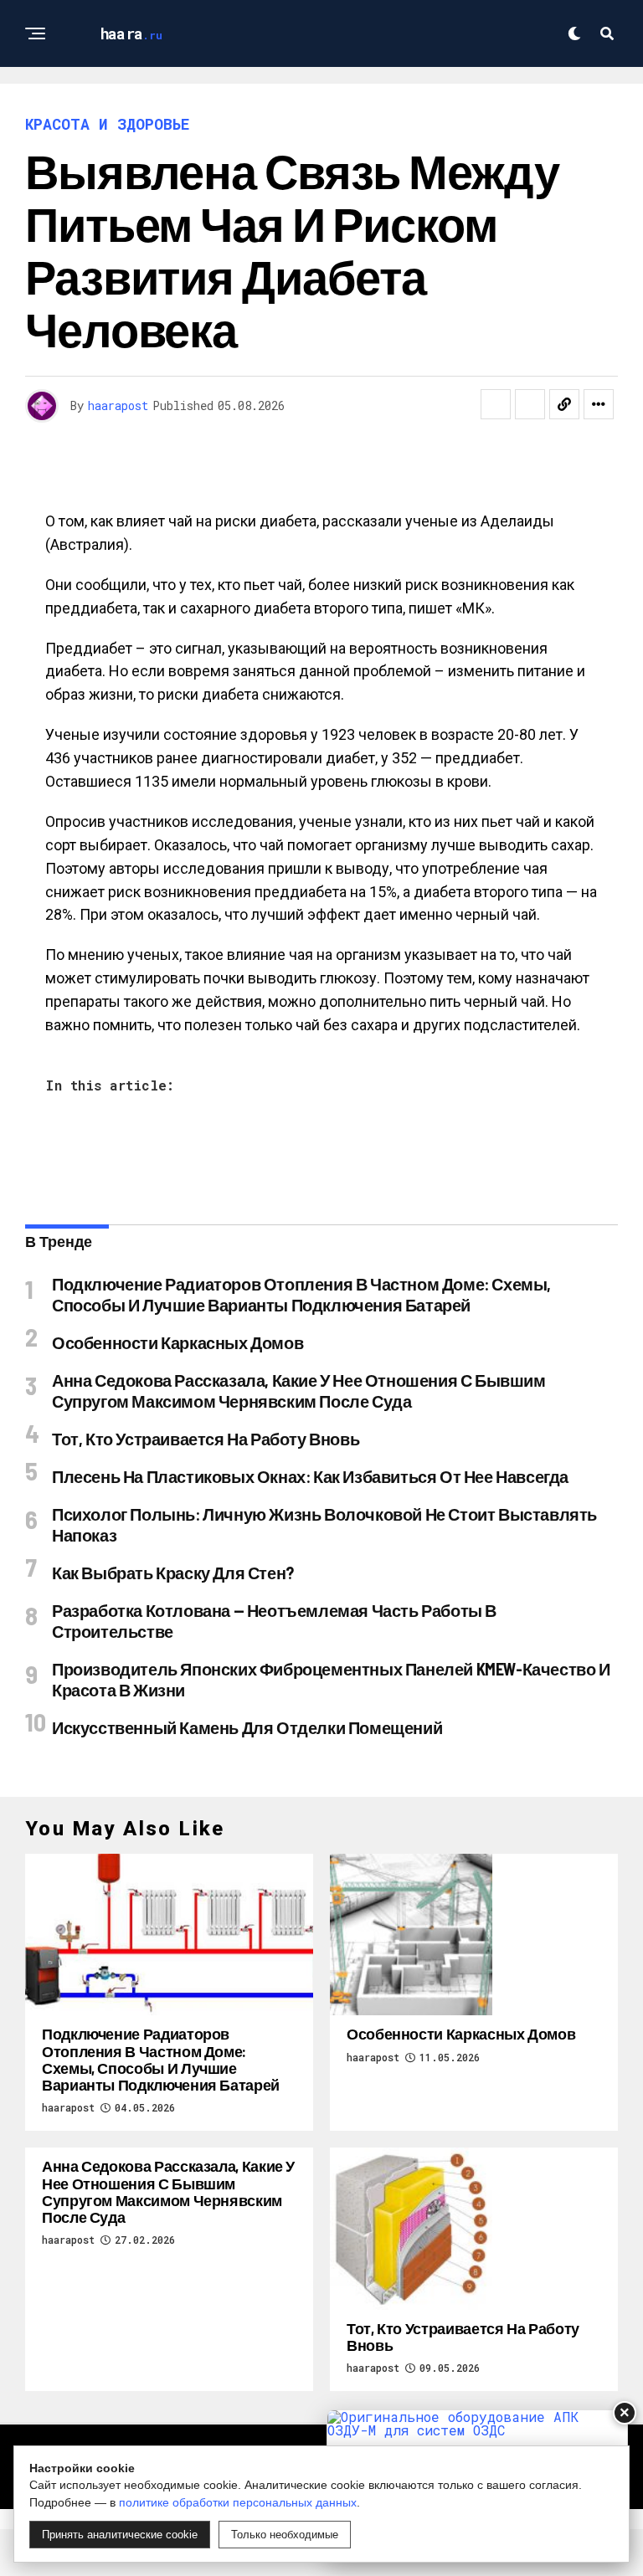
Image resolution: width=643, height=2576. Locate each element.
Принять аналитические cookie (120, 2535)
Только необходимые (285, 2535)
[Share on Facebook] (496, 404)
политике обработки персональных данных (238, 2502)
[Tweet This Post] (530, 404)
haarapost (118, 405)
